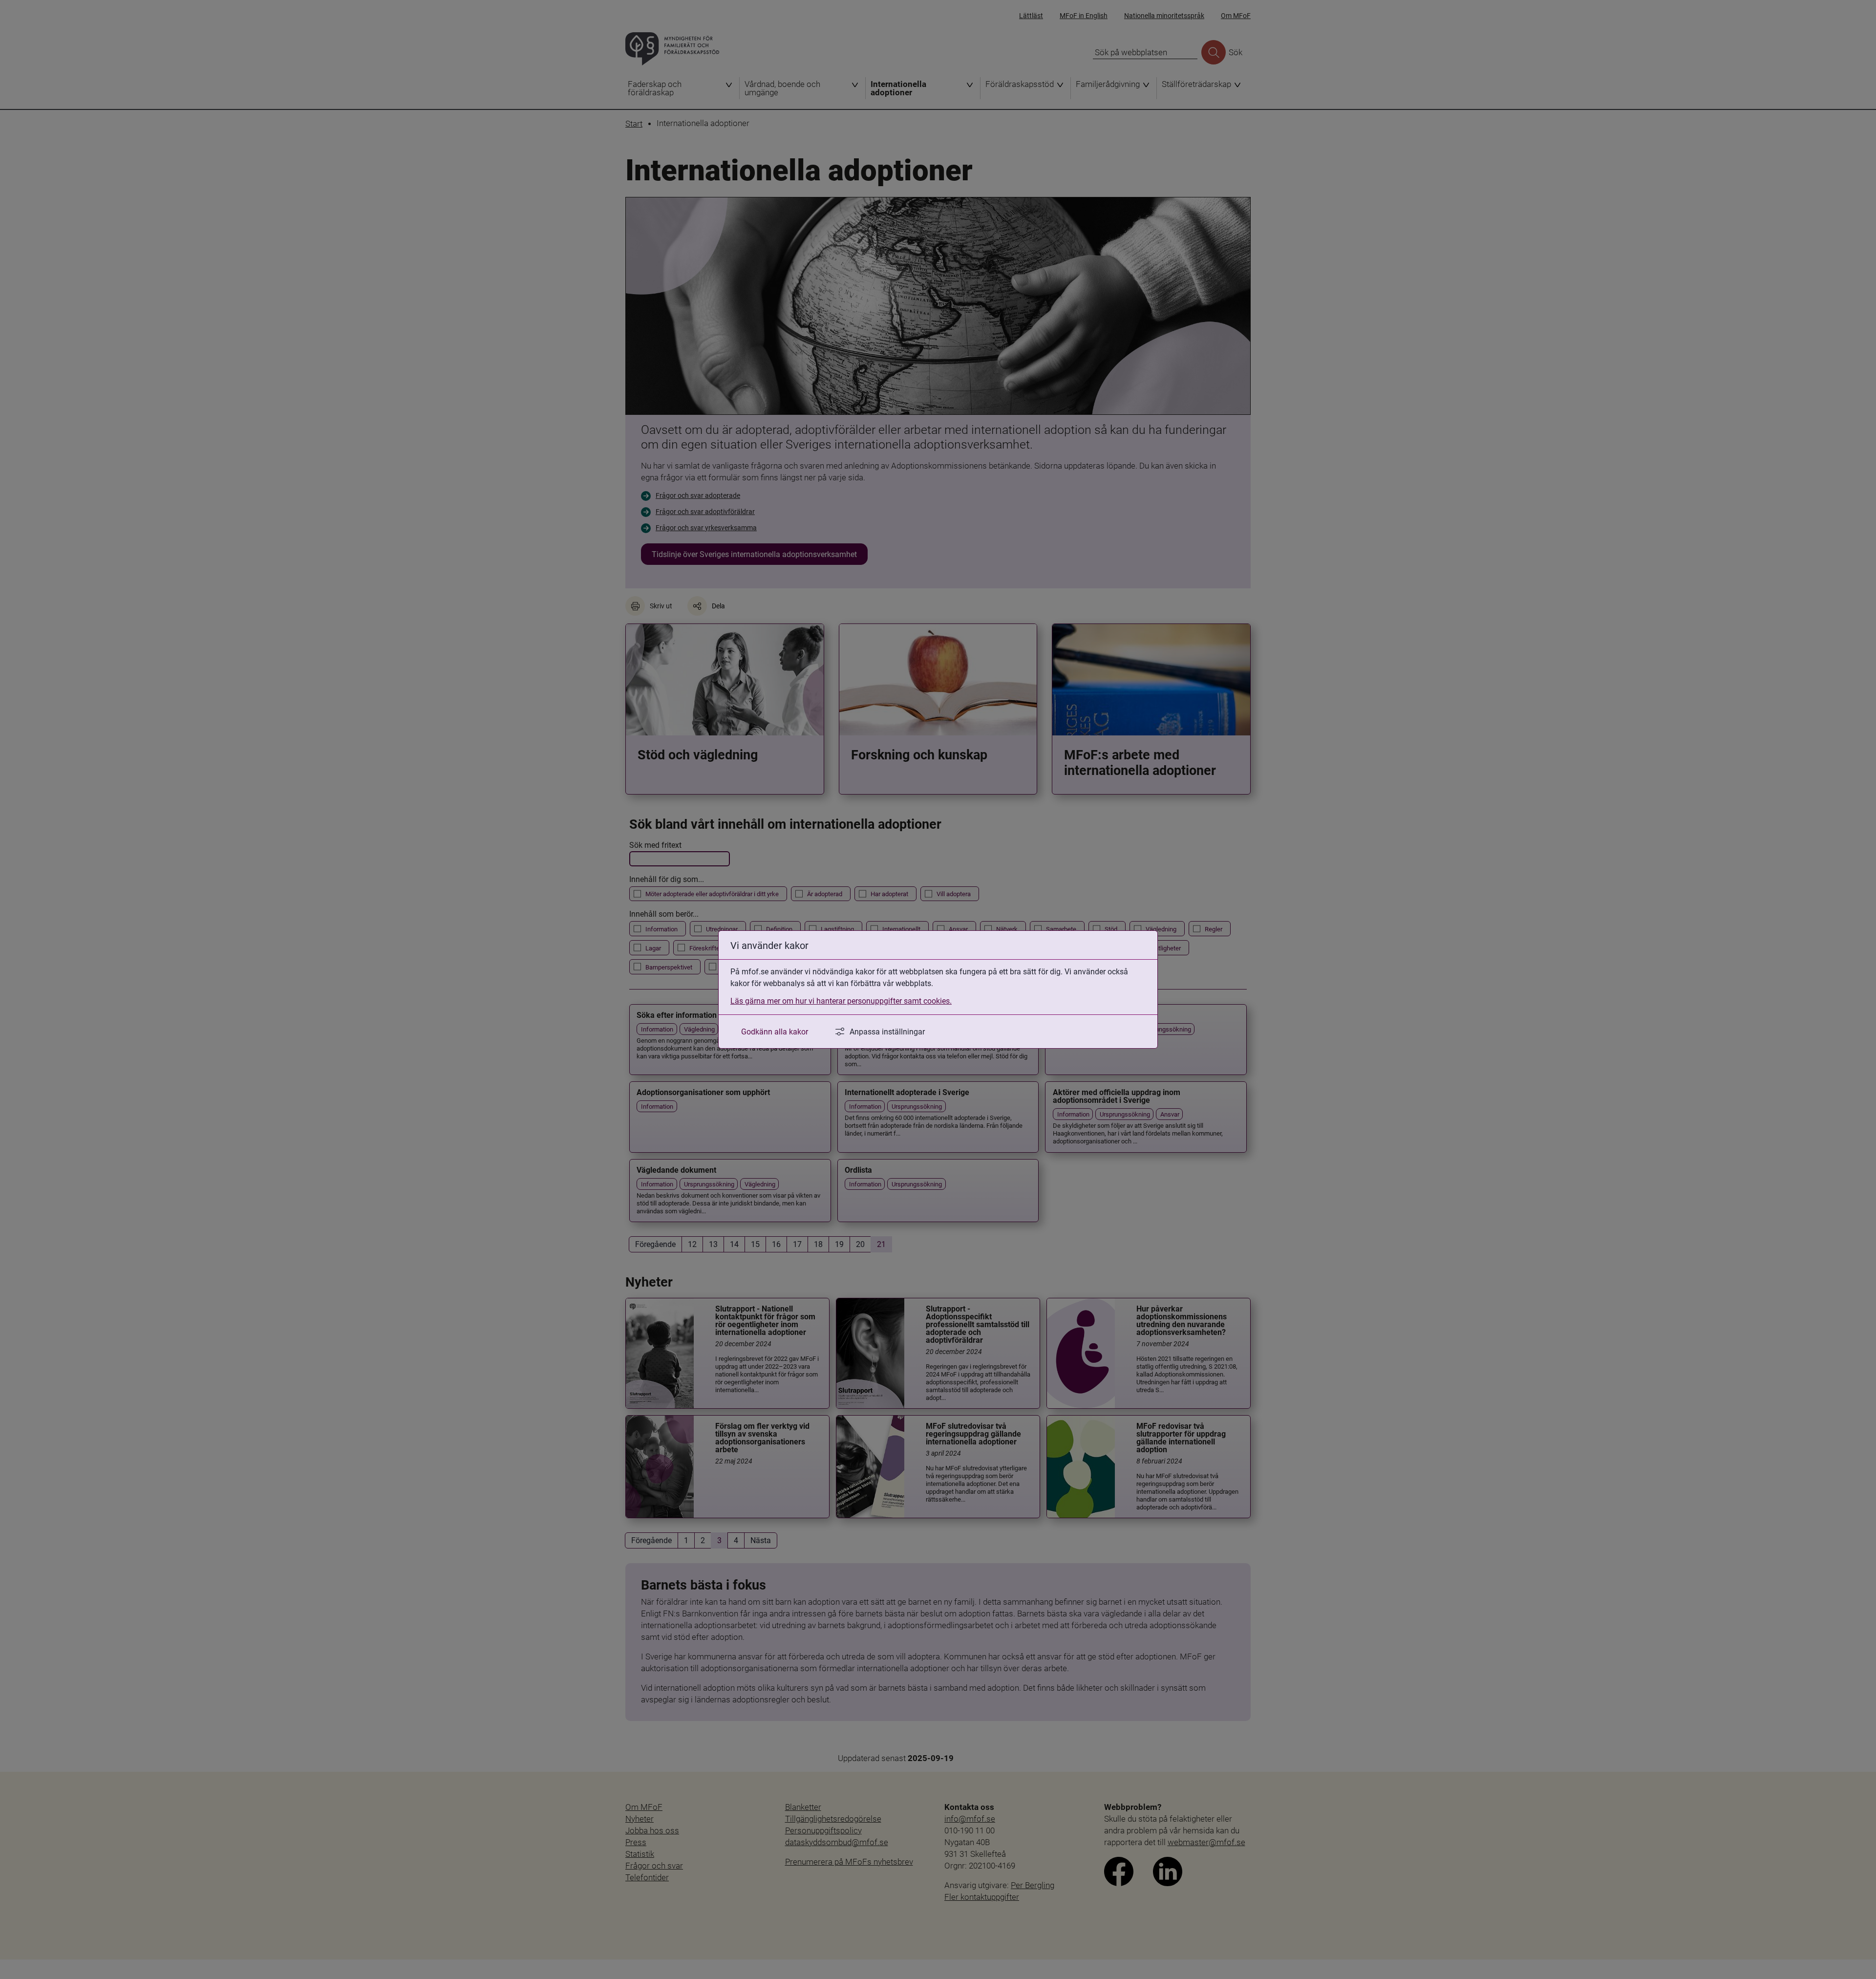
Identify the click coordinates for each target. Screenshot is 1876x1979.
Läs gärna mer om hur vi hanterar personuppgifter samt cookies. (841, 1000)
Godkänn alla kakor (775, 1031)
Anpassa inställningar (887, 1031)
